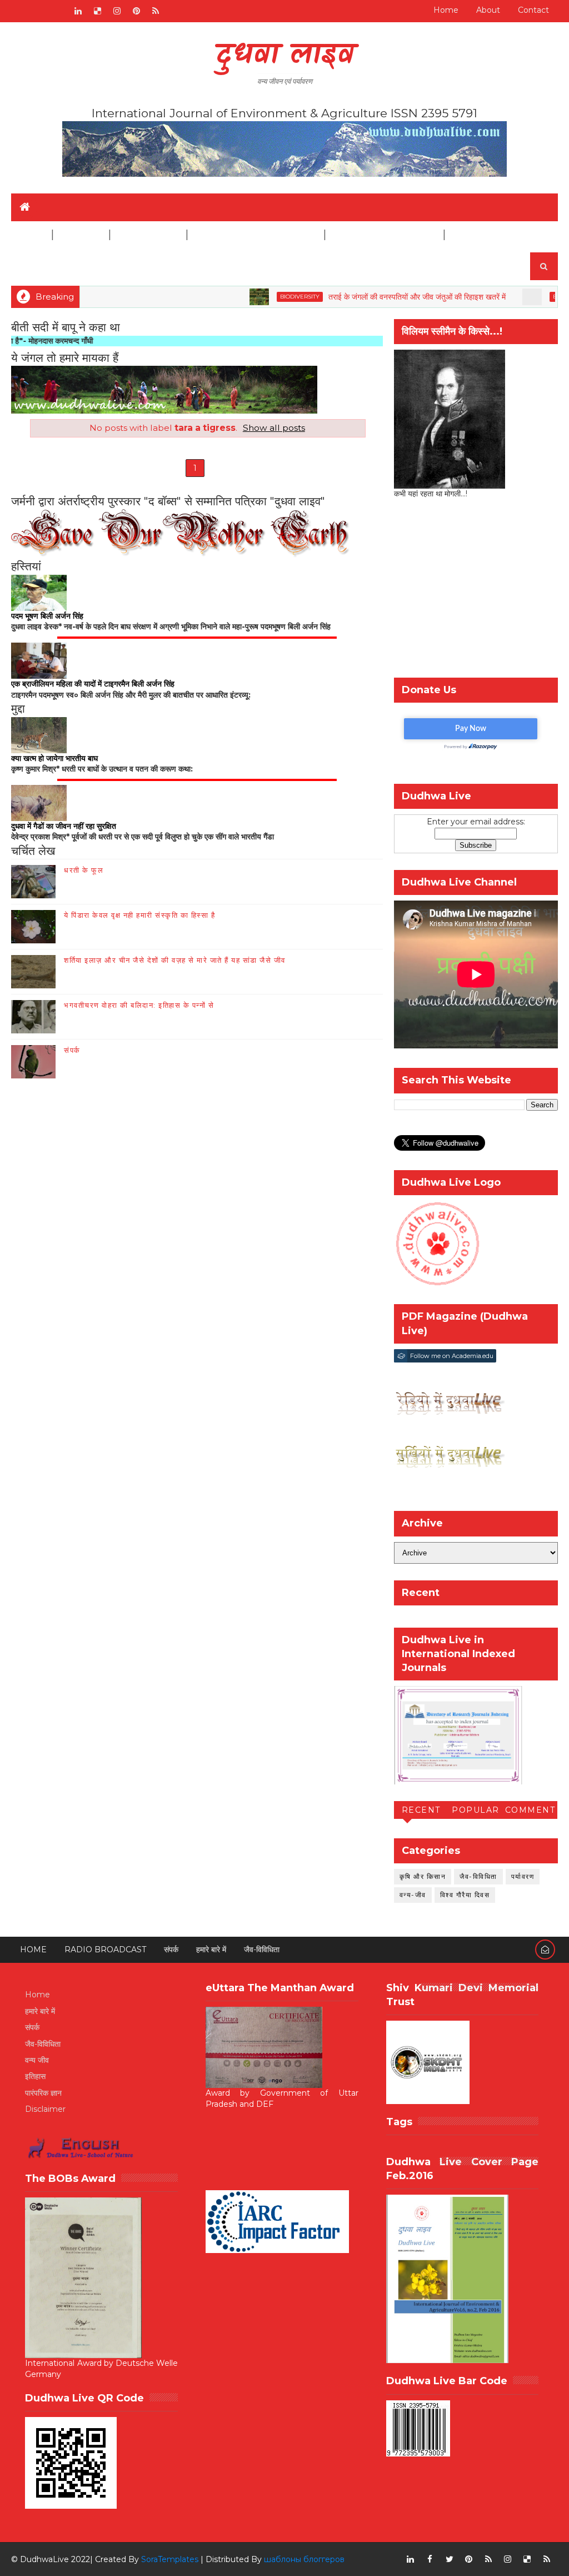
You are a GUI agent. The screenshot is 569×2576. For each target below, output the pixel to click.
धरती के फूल (84, 870)
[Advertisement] (476, 591)
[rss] (156, 11)
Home (446, 10)
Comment (530, 1810)
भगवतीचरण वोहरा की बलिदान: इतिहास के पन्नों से (139, 1005)
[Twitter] (58, 11)
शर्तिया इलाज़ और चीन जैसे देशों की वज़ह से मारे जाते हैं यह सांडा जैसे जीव (175, 960)
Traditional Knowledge (255, 235)
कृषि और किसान (423, 1876)
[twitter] (450, 2559)
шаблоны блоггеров (304, 2559)
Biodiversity (258, 297)
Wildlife (80, 235)
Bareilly (524, 297)
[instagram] (117, 11)
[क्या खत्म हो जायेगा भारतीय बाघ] (39, 734)
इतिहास (35, 2076)
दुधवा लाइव (285, 56)
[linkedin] (78, 11)
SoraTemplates (170, 2559)
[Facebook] (19, 11)
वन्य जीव (37, 2060)
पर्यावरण (523, 1876)
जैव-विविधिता (478, 1876)
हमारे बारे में (211, 1950)
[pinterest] (136, 11)
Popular (476, 1810)
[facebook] (430, 2559)
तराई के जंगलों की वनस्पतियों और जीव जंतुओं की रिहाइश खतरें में (375, 297)
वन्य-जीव (413, 1895)
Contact (533, 10)
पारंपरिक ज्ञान (43, 2093)
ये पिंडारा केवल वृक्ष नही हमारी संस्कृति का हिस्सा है (139, 915)
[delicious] (97, 11)
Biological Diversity (384, 235)
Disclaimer (478, 235)
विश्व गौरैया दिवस (465, 1895)
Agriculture (148, 235)
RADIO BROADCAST (105, 1950)
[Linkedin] (39, 11)
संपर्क (72, 1050)
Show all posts (274, 428)
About (488, 10)
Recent (421, 1810)
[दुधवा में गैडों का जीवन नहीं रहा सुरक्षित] (39, 802)
